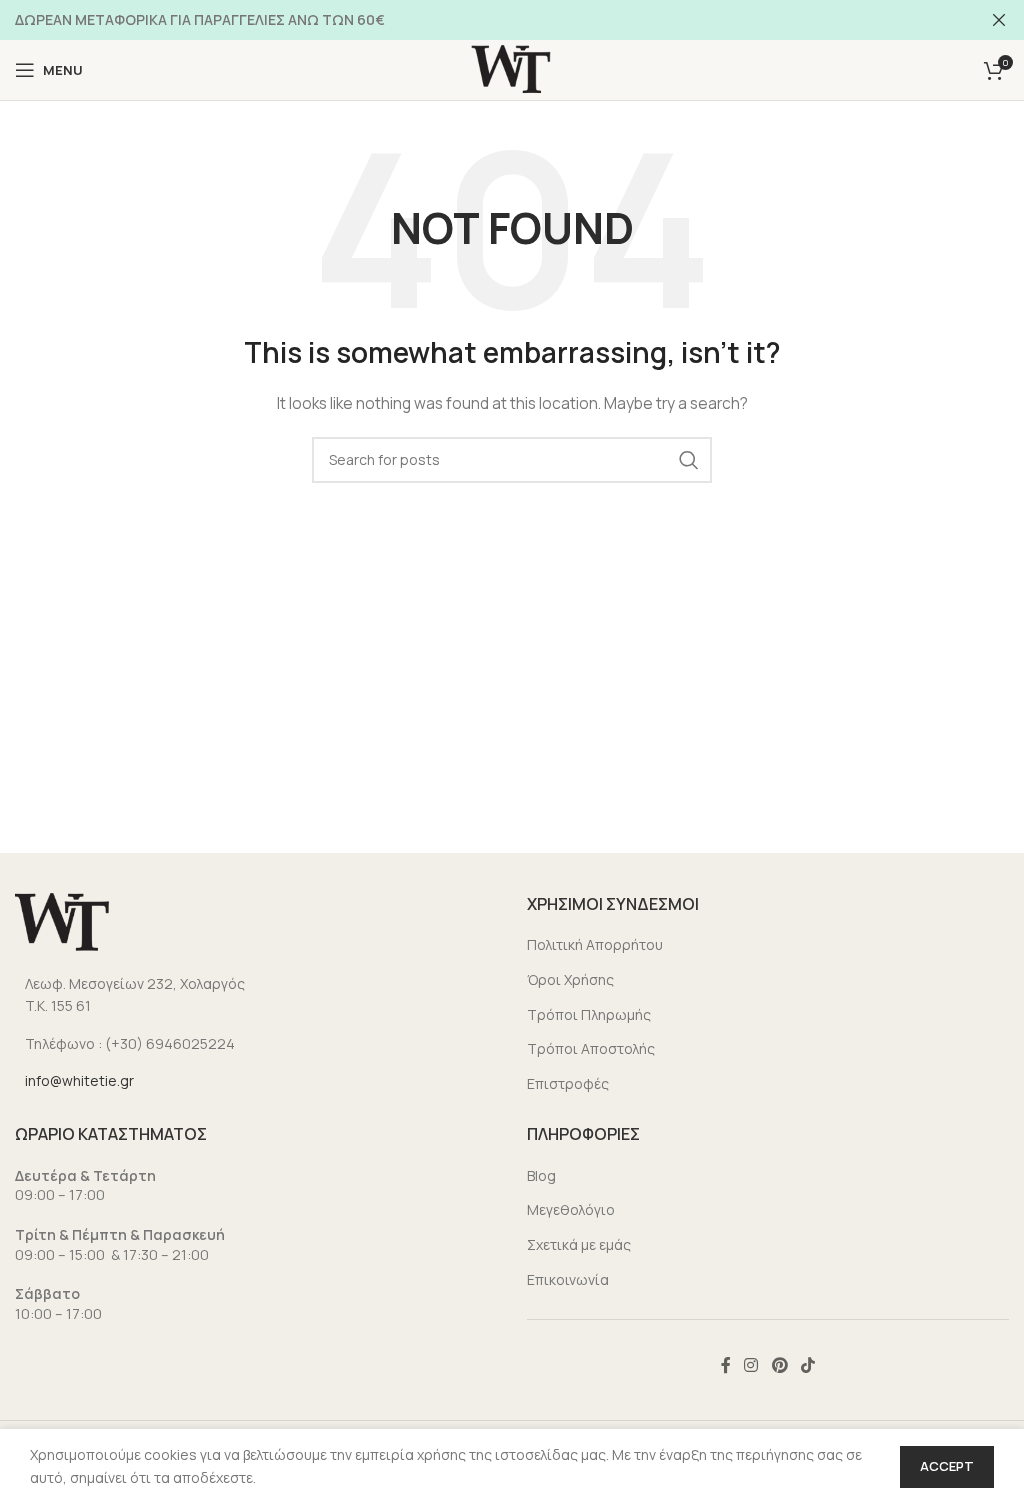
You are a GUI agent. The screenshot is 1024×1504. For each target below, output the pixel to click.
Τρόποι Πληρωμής (589, 1014)
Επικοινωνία (568, 1279)
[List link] (256, 995)
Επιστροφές (568, 1083)
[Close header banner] (999, 20)
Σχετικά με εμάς (579, 1244)
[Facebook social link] (725, 1365)
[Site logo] (512, 68)
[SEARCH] (689, 460)
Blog (541, 1175)
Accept (947, 1466)
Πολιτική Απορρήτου (595, 944)
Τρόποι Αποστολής (591, 1048)
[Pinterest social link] (779, 1365)
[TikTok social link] (807, 1365)
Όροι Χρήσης (570, 979)
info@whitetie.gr (79, 1080)
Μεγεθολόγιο (571, 1209)
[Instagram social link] (751, 1365)
